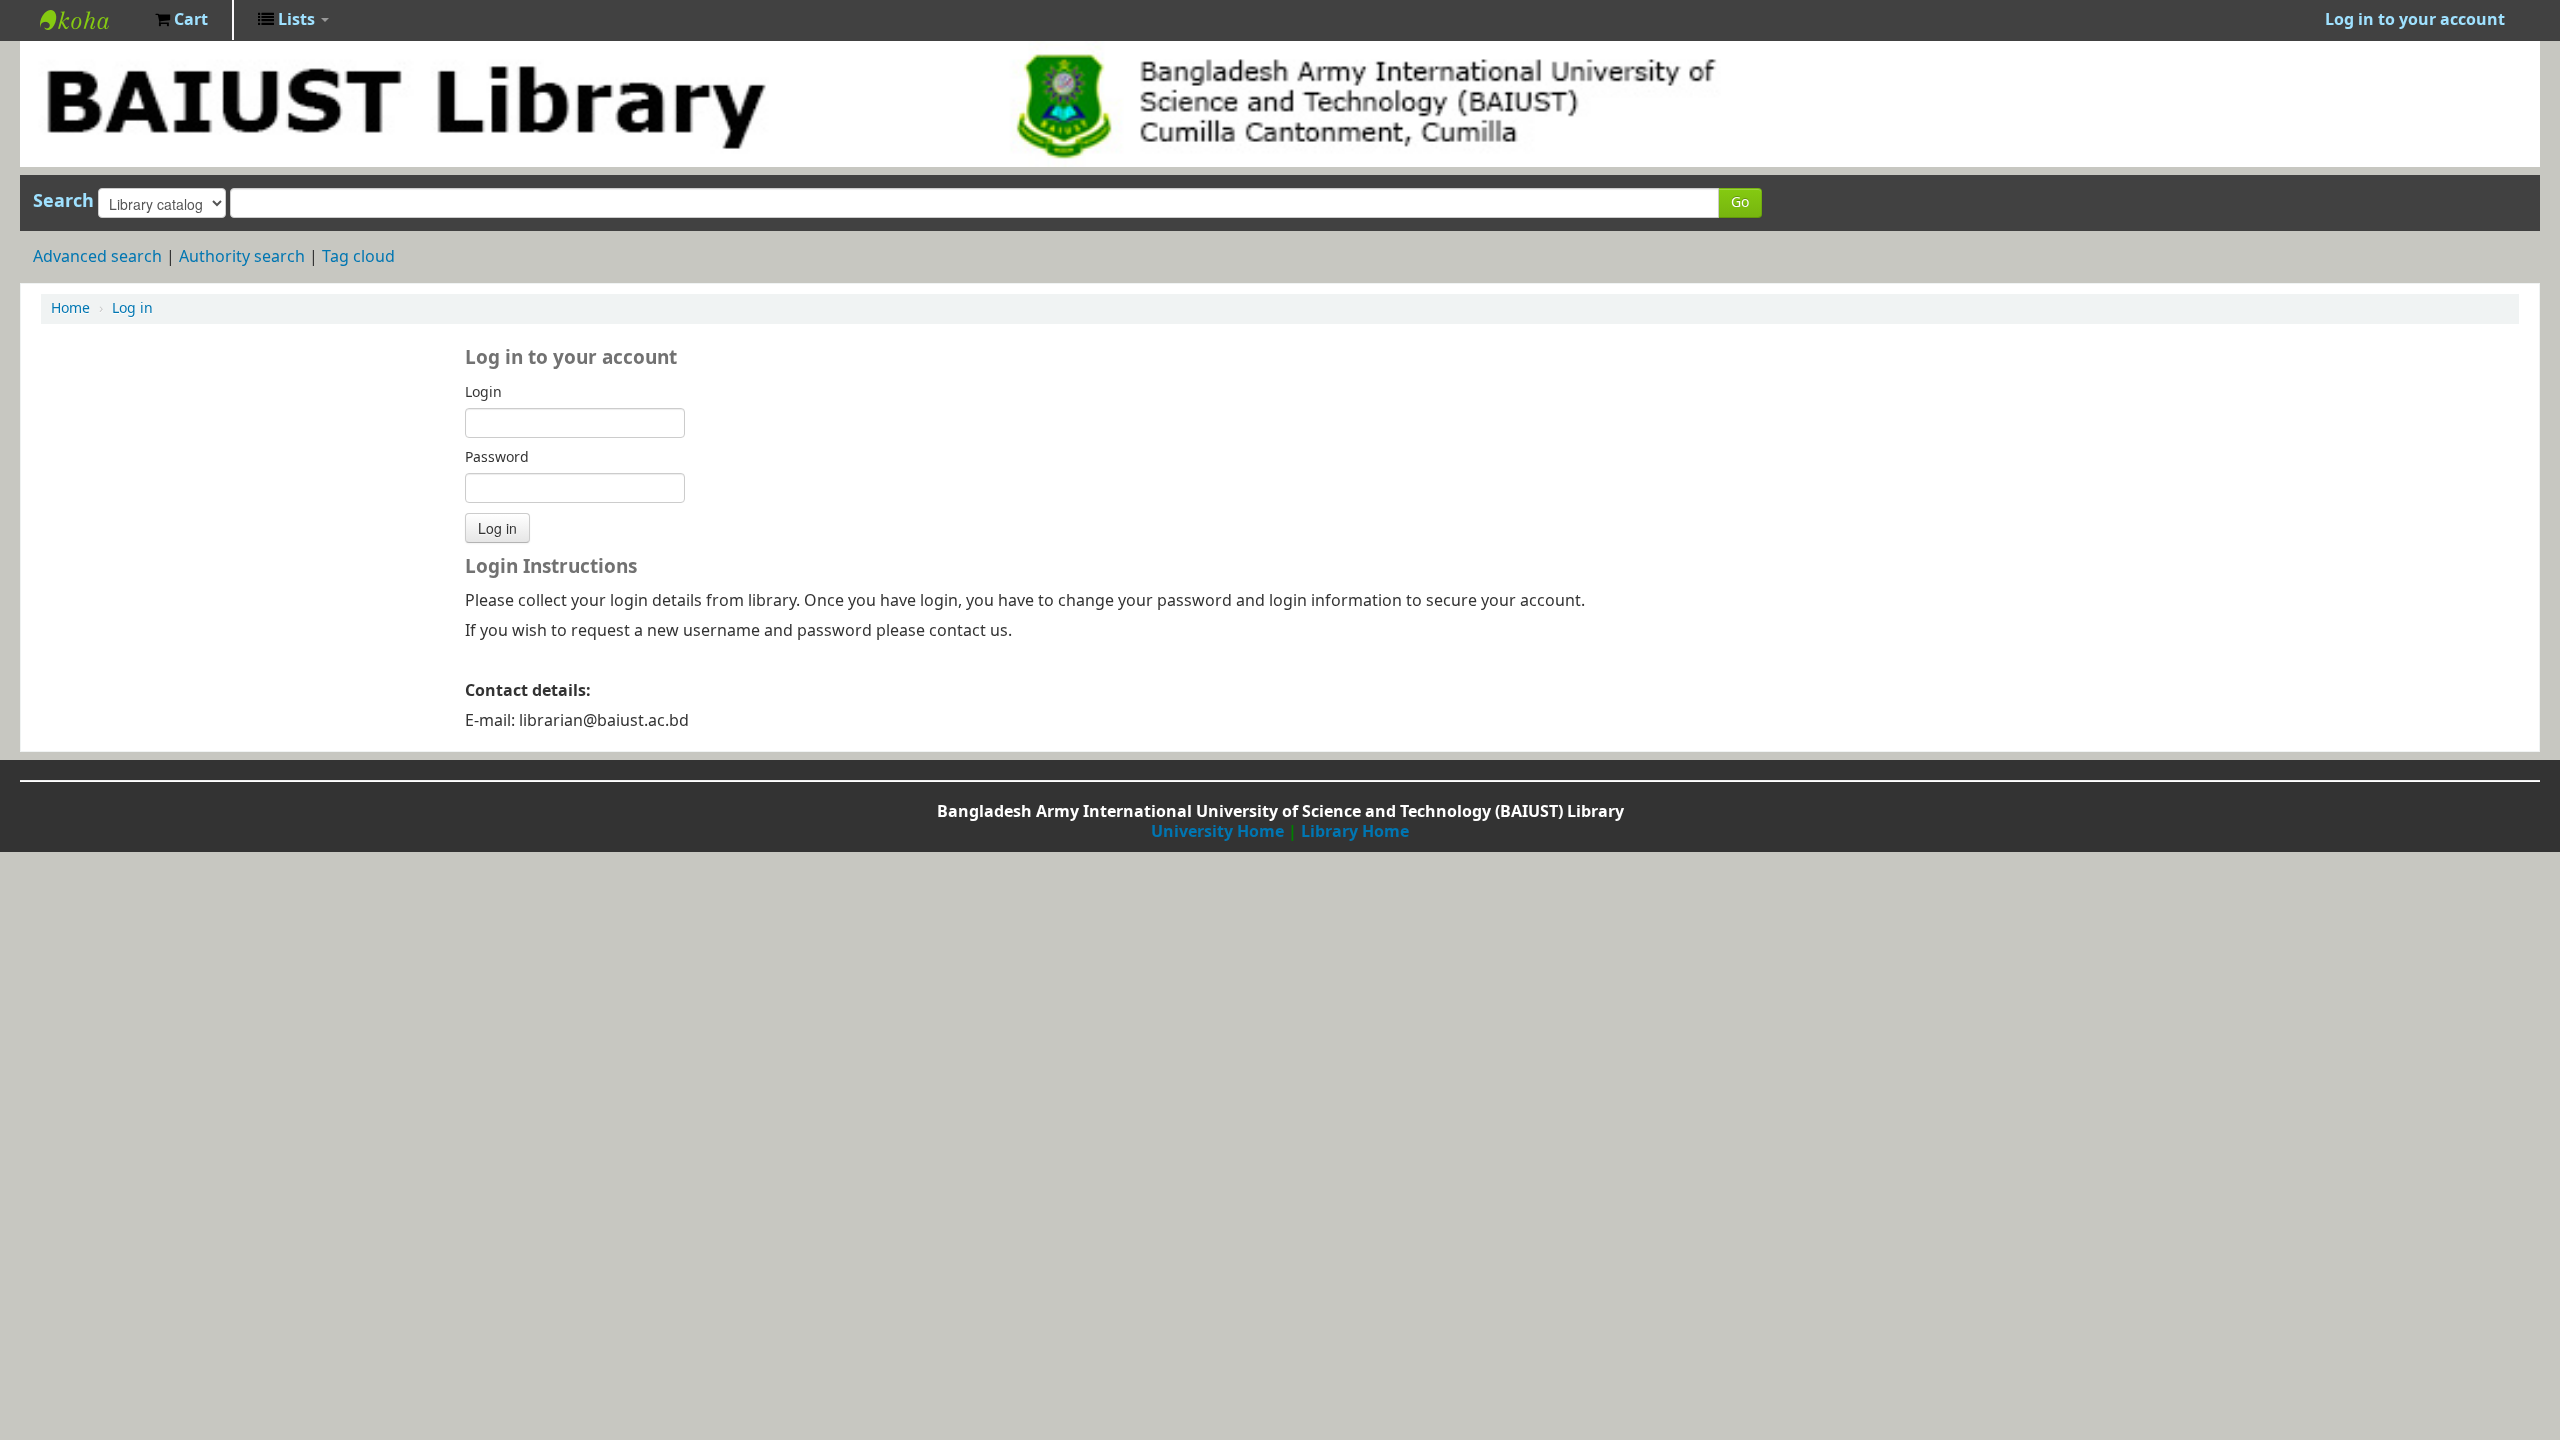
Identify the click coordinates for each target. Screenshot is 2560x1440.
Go (1740, 202)
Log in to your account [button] (2415, 20)
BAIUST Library (90, 20)
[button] (181, 20)
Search (63, 201)
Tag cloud (358, 257)
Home (70, 308)
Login (483, 393)
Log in (132, 308)
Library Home (1355, 832)
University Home (1217, 832)
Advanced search (97, 257)
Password (497, 458)
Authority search (242, 257)
